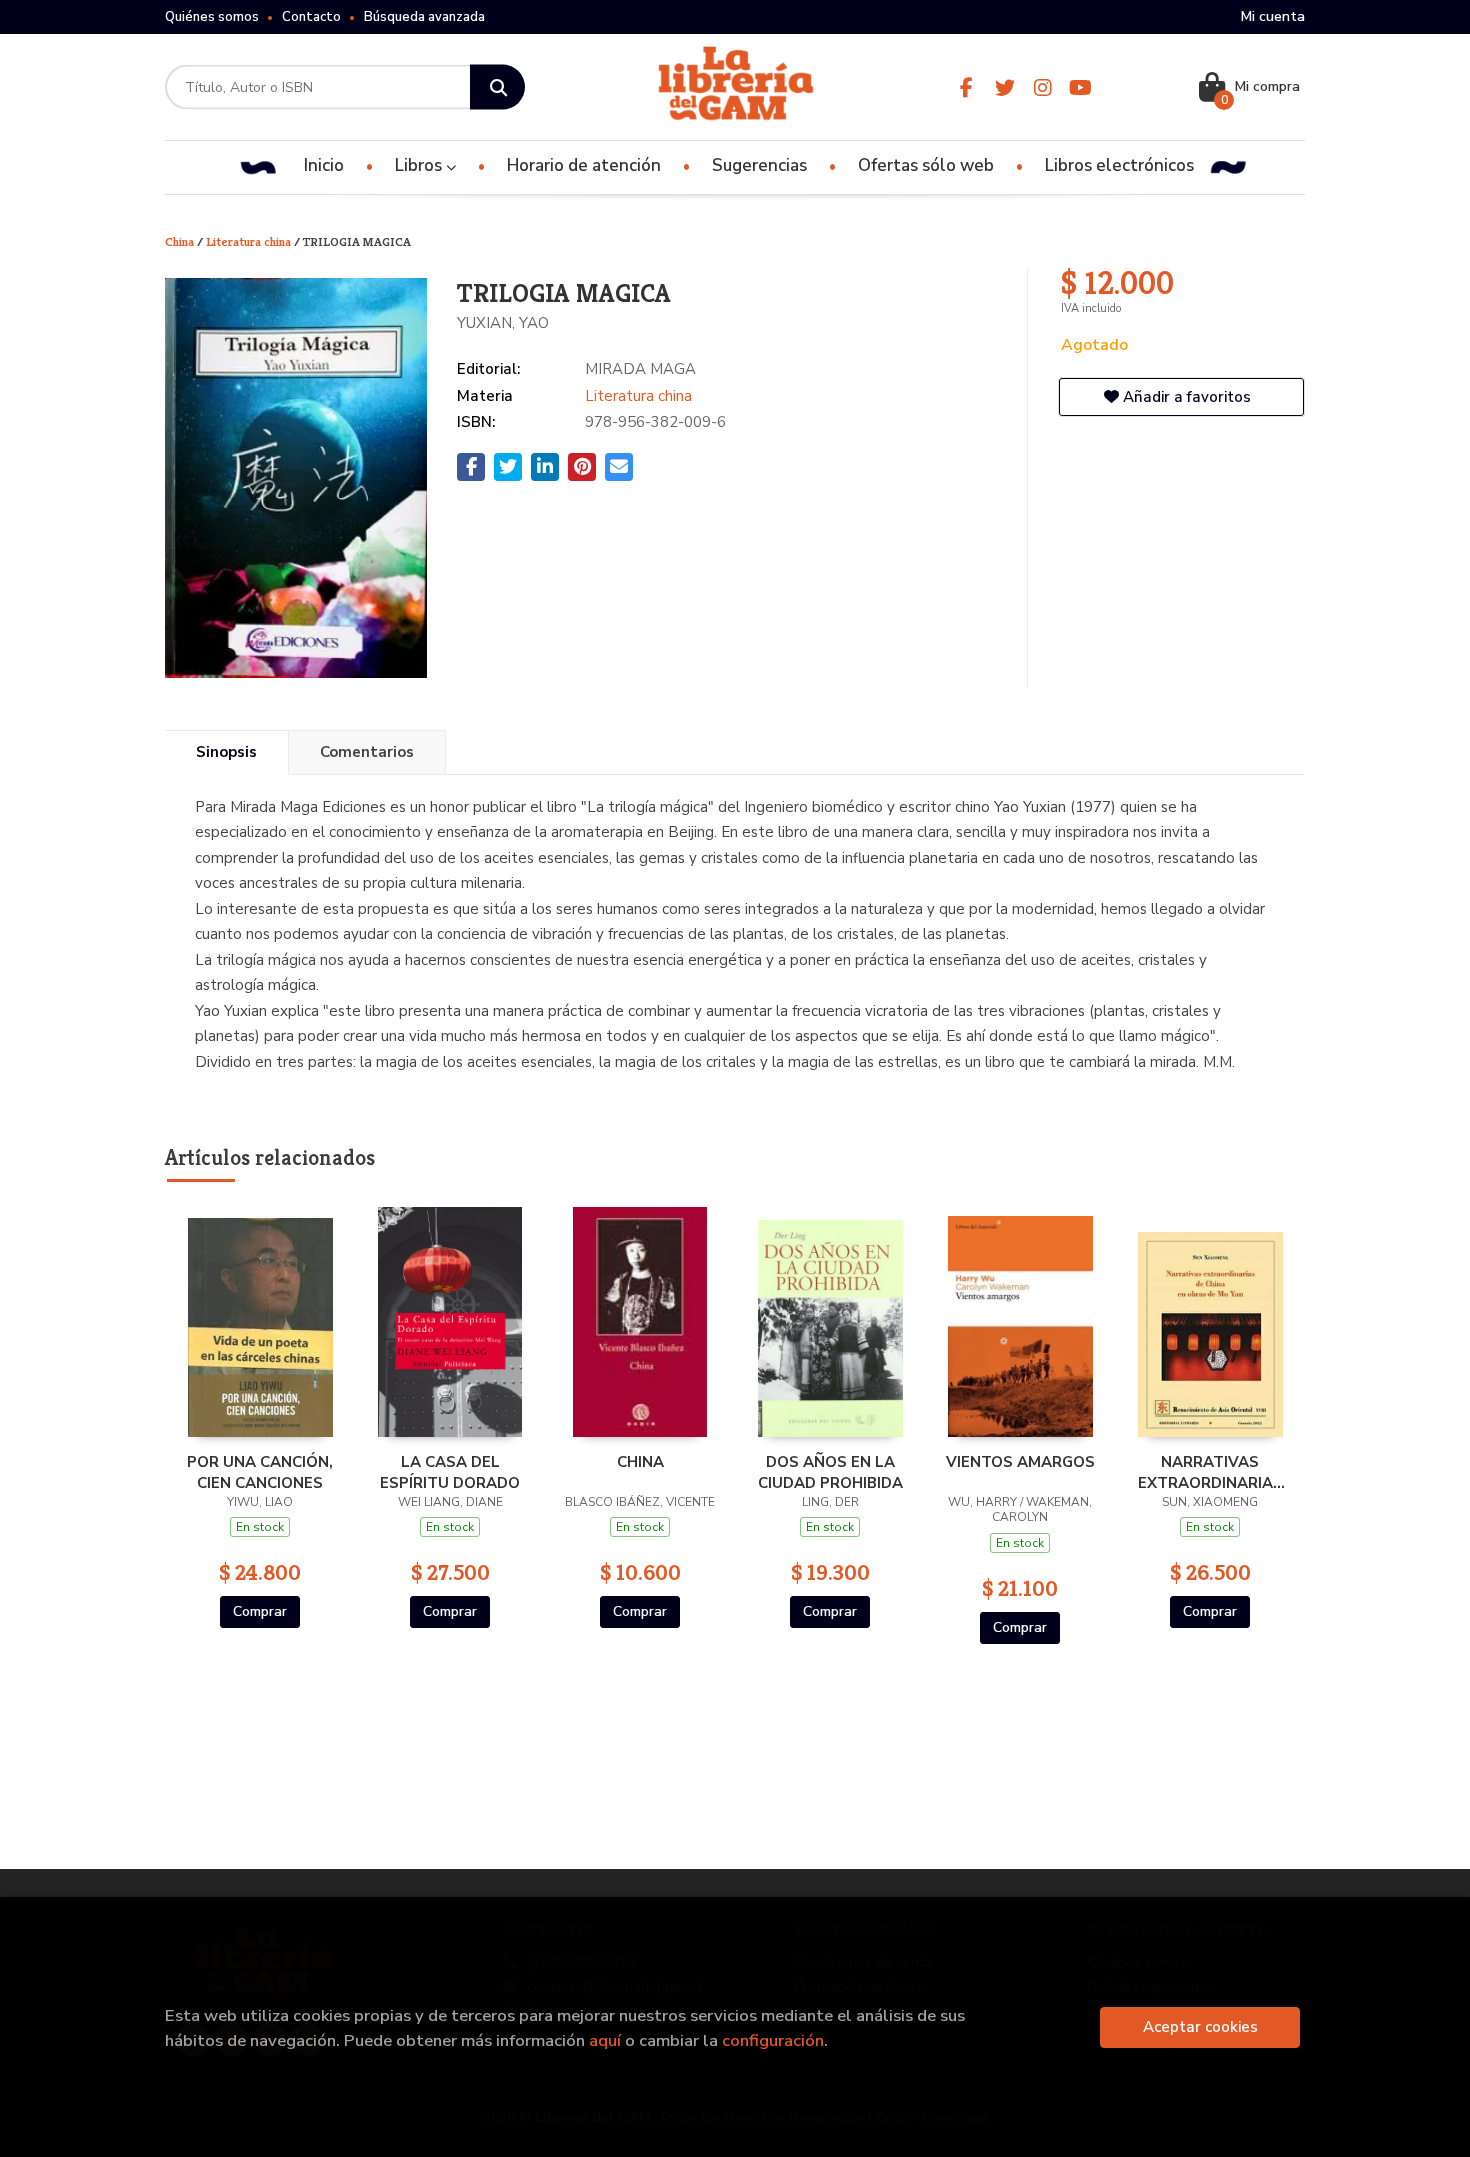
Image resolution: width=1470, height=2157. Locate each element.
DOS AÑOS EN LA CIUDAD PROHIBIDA (830, 1472)
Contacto (311, 17)
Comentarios (367, 752)
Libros (420, 165)
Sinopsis (226, 752)
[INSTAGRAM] (1042, 87)
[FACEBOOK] (966, 87)
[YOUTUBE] (1080, 87)
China (181, 241)
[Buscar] (497, 87)
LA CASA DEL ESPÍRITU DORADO (450, 1472)
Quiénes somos (212, 17)
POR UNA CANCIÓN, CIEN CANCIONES (260, 1472)
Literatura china (250, 241)
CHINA (640, 1462)
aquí (605, 2040)
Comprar (260, 1611)
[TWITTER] (1004, 87)
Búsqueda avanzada (424, 17)
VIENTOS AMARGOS (1020, 1462)
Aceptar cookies (1200, 2027)
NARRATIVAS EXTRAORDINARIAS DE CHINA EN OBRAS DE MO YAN (1210, 1472)
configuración (773, 2040)
